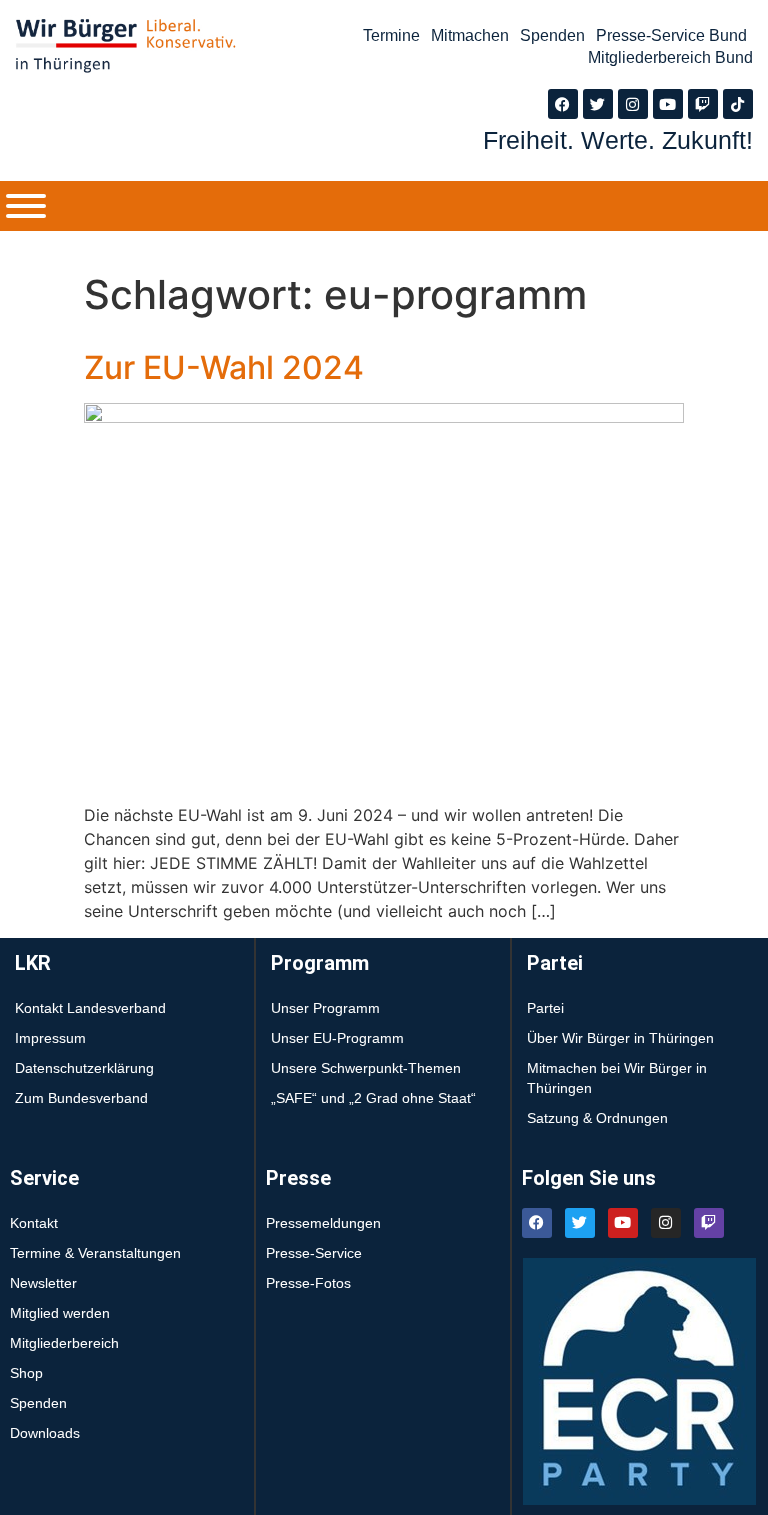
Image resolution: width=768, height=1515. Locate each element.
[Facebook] (563, 104)
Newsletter (43, 1283)
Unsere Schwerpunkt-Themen (366, 1068)
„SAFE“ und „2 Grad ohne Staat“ (373, 1098)
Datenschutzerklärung (84, 1068)
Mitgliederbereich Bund (670, 57)
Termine (391, 35)
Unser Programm (325, 1008)
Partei (545, 1008)
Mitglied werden (60, 1313)
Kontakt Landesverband (90, 1008)
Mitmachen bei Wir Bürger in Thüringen (617, 1078)
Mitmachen (470, 35)
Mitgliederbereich (64, 1343)
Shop (26, 1373)
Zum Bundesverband (81, 1098)
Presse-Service (314, 1253)
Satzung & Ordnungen (597, 1118)
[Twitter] (598, 104)
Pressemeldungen (323, 1223)
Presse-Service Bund (671, 35)
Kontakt (34, 1223)
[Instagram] (633, 104)
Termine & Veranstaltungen (95, 1253)
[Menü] (26, 206)
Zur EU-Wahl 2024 (224, 367)
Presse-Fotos (308, 1283)
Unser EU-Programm (337, 1038)
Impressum (50, 1038)
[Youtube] (668, 104)
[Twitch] (703, 104)
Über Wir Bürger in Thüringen (620, 1038)
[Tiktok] (738, 104)
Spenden (552, 35)
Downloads (45, 1433)
